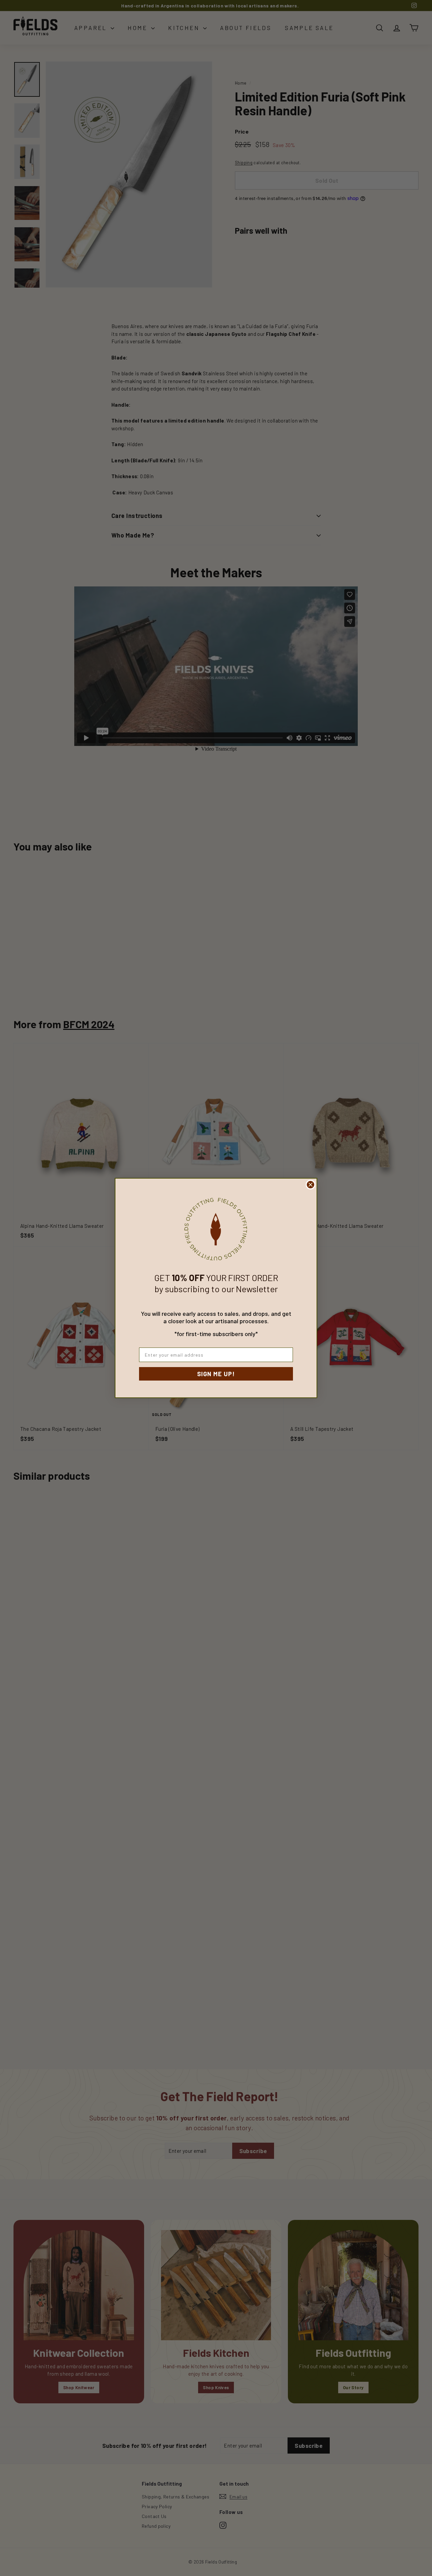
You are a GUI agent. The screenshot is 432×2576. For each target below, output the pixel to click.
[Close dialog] (310, 1185)
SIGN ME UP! (216, 1374)
